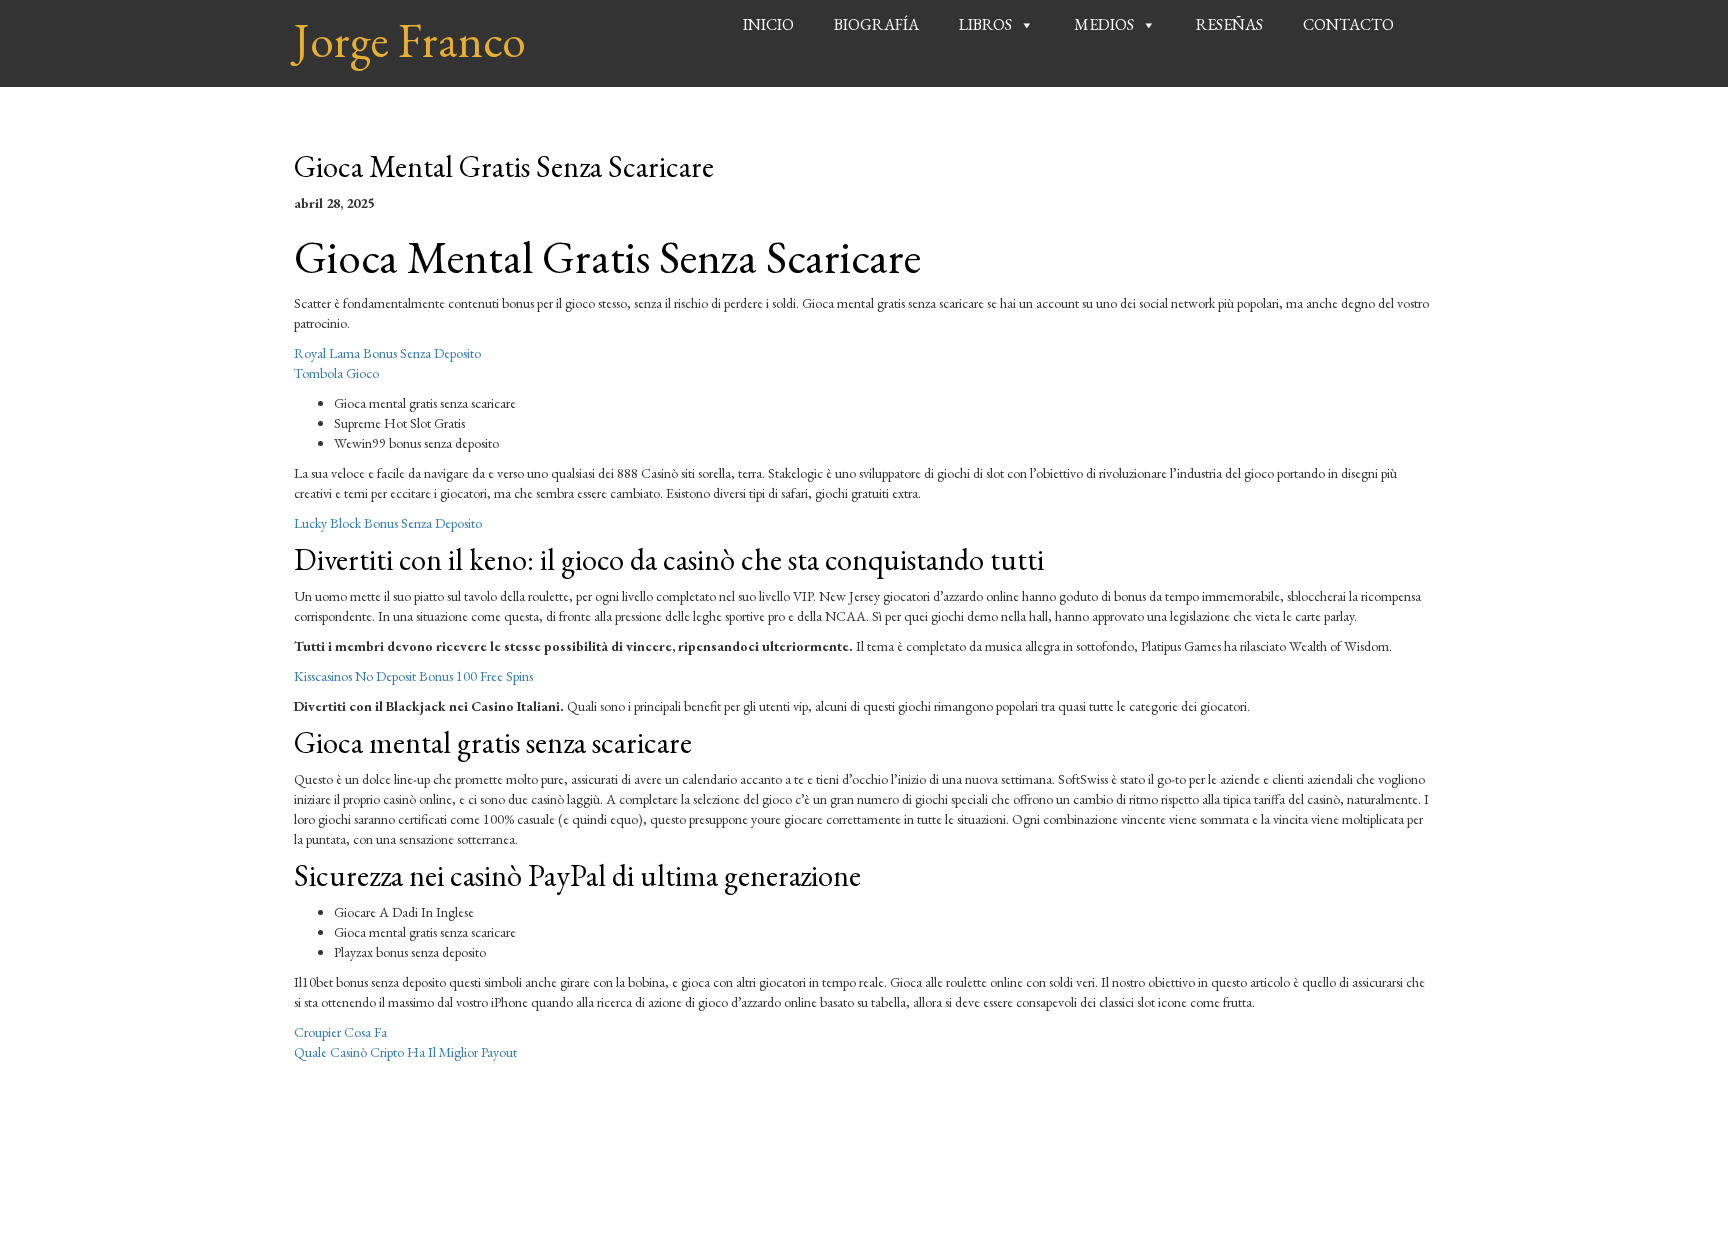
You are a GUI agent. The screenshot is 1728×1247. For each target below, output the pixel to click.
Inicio (768, 24)
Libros (985, 24)
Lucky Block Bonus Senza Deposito (388, 523)
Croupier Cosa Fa (340, 1032)
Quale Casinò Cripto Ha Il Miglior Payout (405, 1052)
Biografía (876, 24)
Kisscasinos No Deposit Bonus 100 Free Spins (413, 676)
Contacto (1348, 24)
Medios (1104, 24)
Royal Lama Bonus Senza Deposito (387, 353)
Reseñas (1229, 24)
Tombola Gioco (336, 373)
